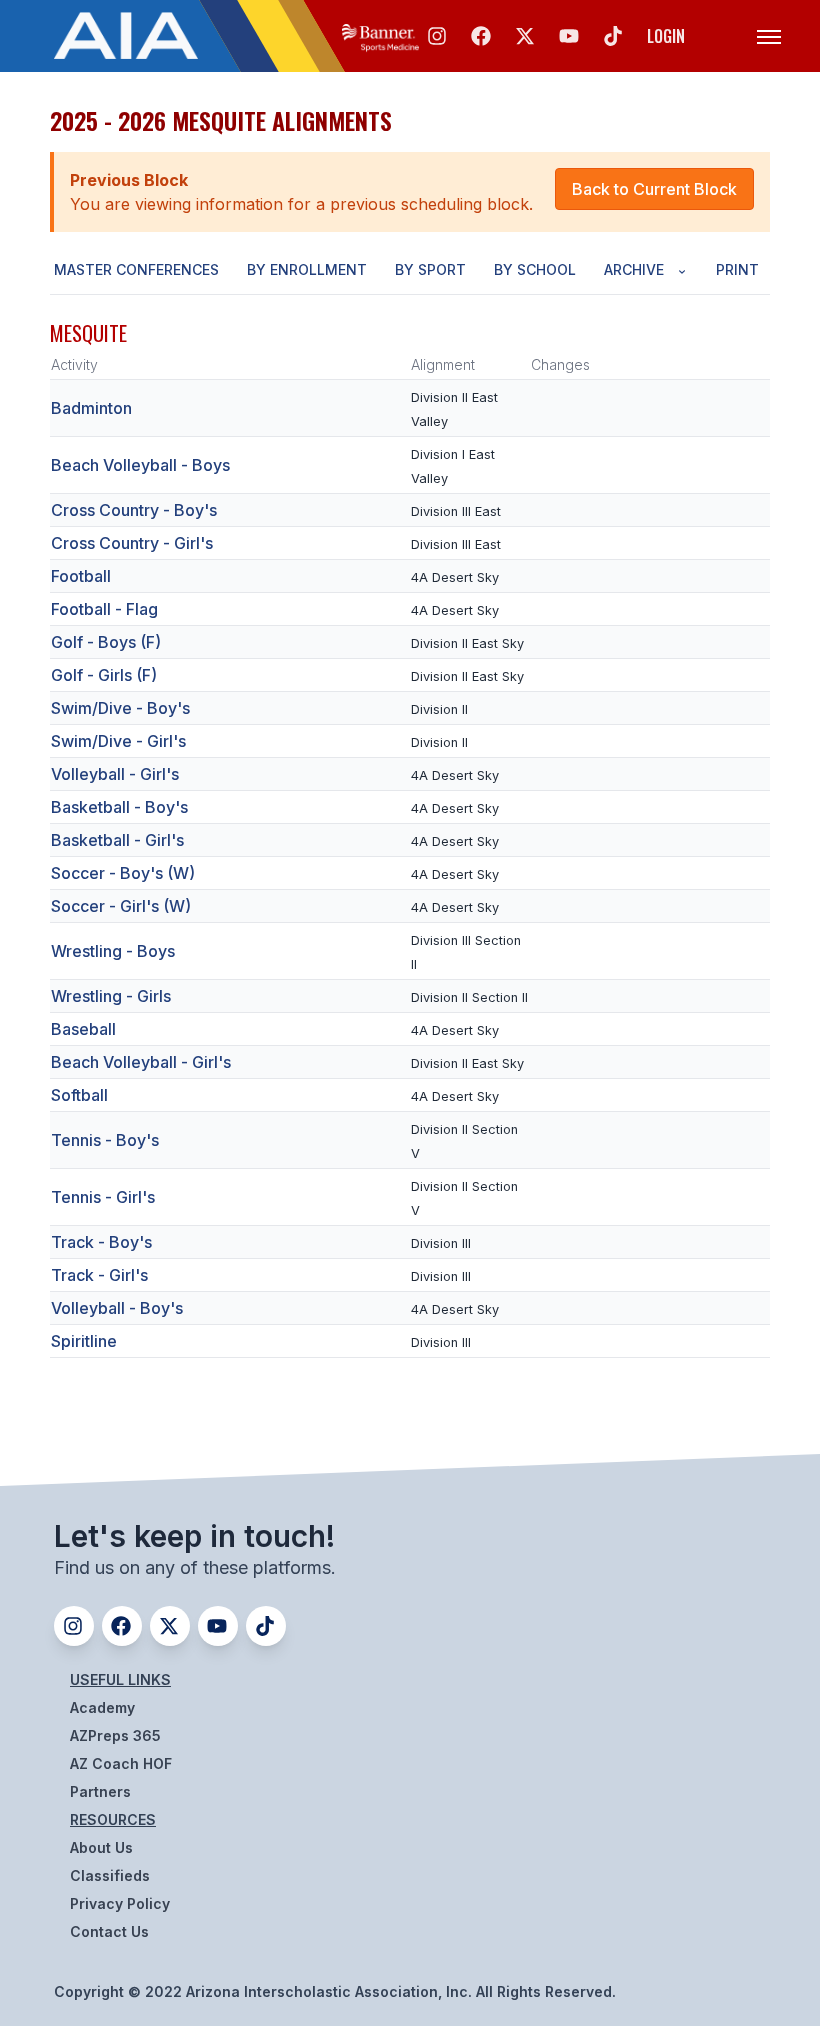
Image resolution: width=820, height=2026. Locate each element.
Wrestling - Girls (111, 996)
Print (737, 269)
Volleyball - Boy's (117, 1308)
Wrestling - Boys (113, 951)
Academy (102, 1707)
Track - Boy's (101, 1242)
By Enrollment (307, 269)
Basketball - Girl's (117, 840)
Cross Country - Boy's (134, 510)
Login (666, 36)
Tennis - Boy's (105, 1140)
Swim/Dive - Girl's (118, 741)
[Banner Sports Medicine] (380, 36)
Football (81, 576)
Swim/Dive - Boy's (120, 708)
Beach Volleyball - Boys (140, 465)
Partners (100, 1791)
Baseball (83, 1029)
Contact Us (109, 1931)
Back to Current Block (654, 189)
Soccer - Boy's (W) (123, 873)
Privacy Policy (120, 1903)
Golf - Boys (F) (106, 642)
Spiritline (84, 1341)
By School (535, 269)
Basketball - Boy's (119, 807)
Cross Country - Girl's (132, 543)
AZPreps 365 (115, 1735)
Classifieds (110, 1875)
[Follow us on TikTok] (613, 36)
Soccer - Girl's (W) (121, 906)
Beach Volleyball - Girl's (141, 1062)
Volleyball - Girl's (115, 774)
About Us (101, 1847)
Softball (79, 1095)
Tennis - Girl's (103, 1197)
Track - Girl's (99, 1275)
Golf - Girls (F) (104, 675)
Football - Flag (104, 609)
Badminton (91, 408)
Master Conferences (136, 269)
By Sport (430, 269)
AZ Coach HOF (121, 1763)
